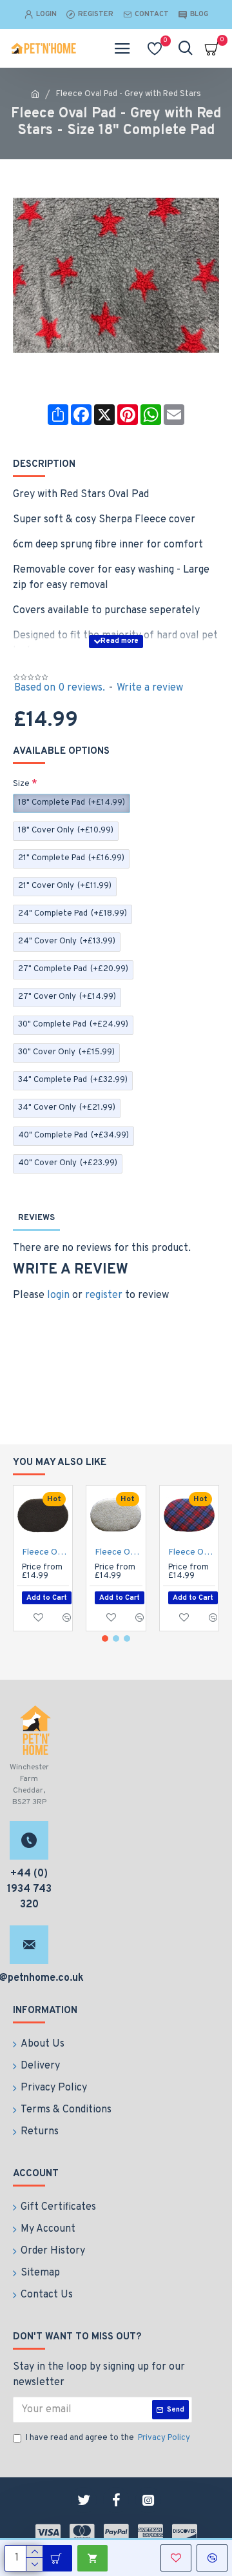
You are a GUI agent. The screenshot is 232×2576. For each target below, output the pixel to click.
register (104, 1295)
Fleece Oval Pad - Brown (45, 1552)
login (58, 1295)
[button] (105, 1638)
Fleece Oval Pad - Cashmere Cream (118, 1552)
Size (21, 784)
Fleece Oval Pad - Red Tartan (192, 1552)
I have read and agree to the (108, 2438)
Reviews (36, 1218)
